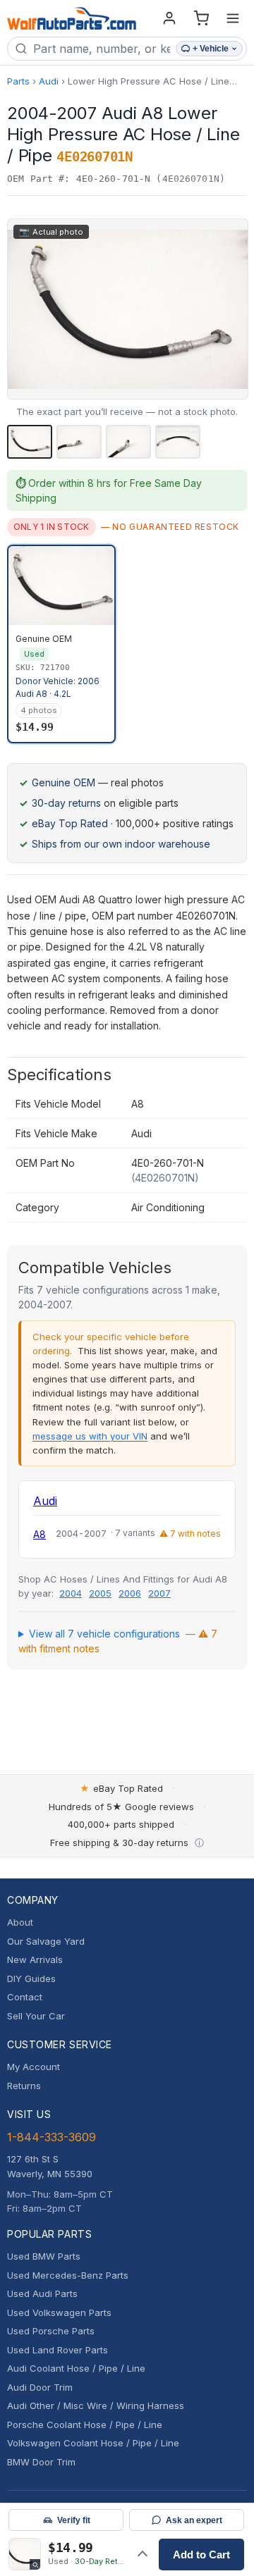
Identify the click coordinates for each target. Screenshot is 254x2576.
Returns (24, 2086)
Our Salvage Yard (46, 1941)
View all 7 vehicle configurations (118, 1641)
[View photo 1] (30, 442)
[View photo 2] (79, 442)
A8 (40, 1534)
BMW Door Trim (41, 2462)
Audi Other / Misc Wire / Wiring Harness (96, 2405)
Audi (49, 81)
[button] (128, 309)
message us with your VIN (90, 1436)
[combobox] (102, 49)
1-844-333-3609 (52, 2137)
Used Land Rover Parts (58, 2350)
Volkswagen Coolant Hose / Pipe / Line (93, 2443)
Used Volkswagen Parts (59, 2312)
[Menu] (233, 18)
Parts (18, 81)
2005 (100, 1593)
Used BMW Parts (44, 2256)
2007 (159, 1593)
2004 (71, 1593)
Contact (25, 1997)
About (20, 1922)
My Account (34, 2067)
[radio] (61, 644)
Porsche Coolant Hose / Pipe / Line (85, 2425)
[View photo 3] (128, 442)
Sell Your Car (36, 2016)
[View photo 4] (178, 442)
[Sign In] (169, 18)
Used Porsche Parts (51, 2331)
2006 (130, 1593)
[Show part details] (143, 2554)
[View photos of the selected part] (25, 2554)
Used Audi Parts (42, 2293)
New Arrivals (35, 1959)
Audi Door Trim (40, 2387)
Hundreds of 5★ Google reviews (121, 1807)
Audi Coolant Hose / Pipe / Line (76, 2368)
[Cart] (201, 18)
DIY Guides (31, 1979)
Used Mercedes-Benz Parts (68, 2275)
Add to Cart (201, 2555)
